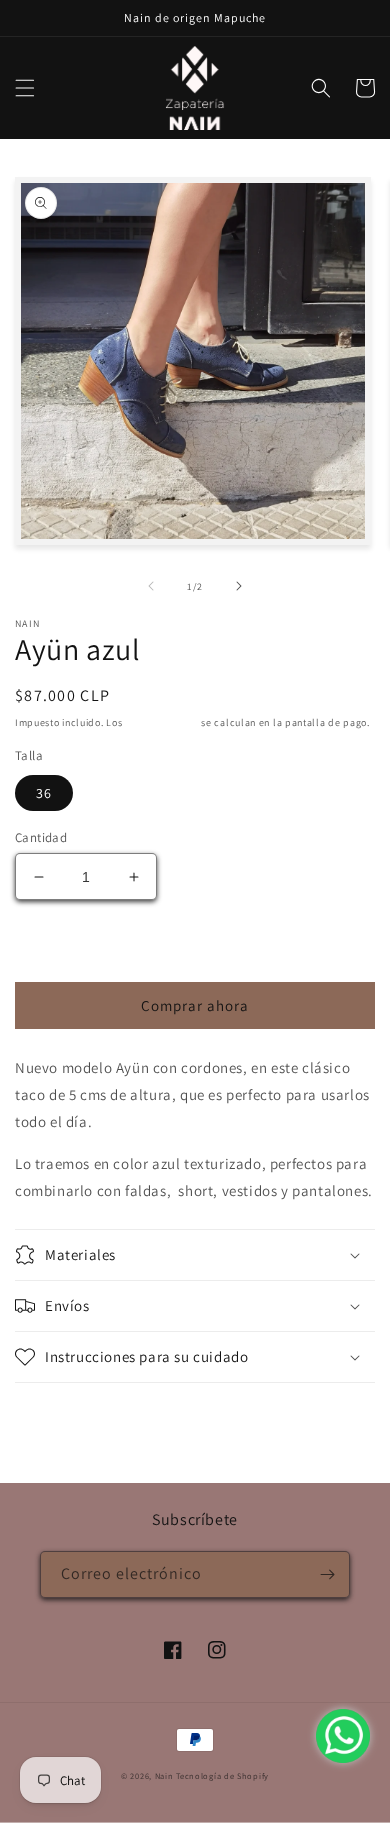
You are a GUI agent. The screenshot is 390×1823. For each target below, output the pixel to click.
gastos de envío (162, 722)
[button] (25, 88)
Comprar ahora (195, 1005)
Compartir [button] (71, 1410)
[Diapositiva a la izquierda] (151, 586)
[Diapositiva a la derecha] (239, 586)
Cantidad (41, 837)
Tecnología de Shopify (222, 1775)
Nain (164, 1775)
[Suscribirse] (327, 1574)
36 (44, 793)
